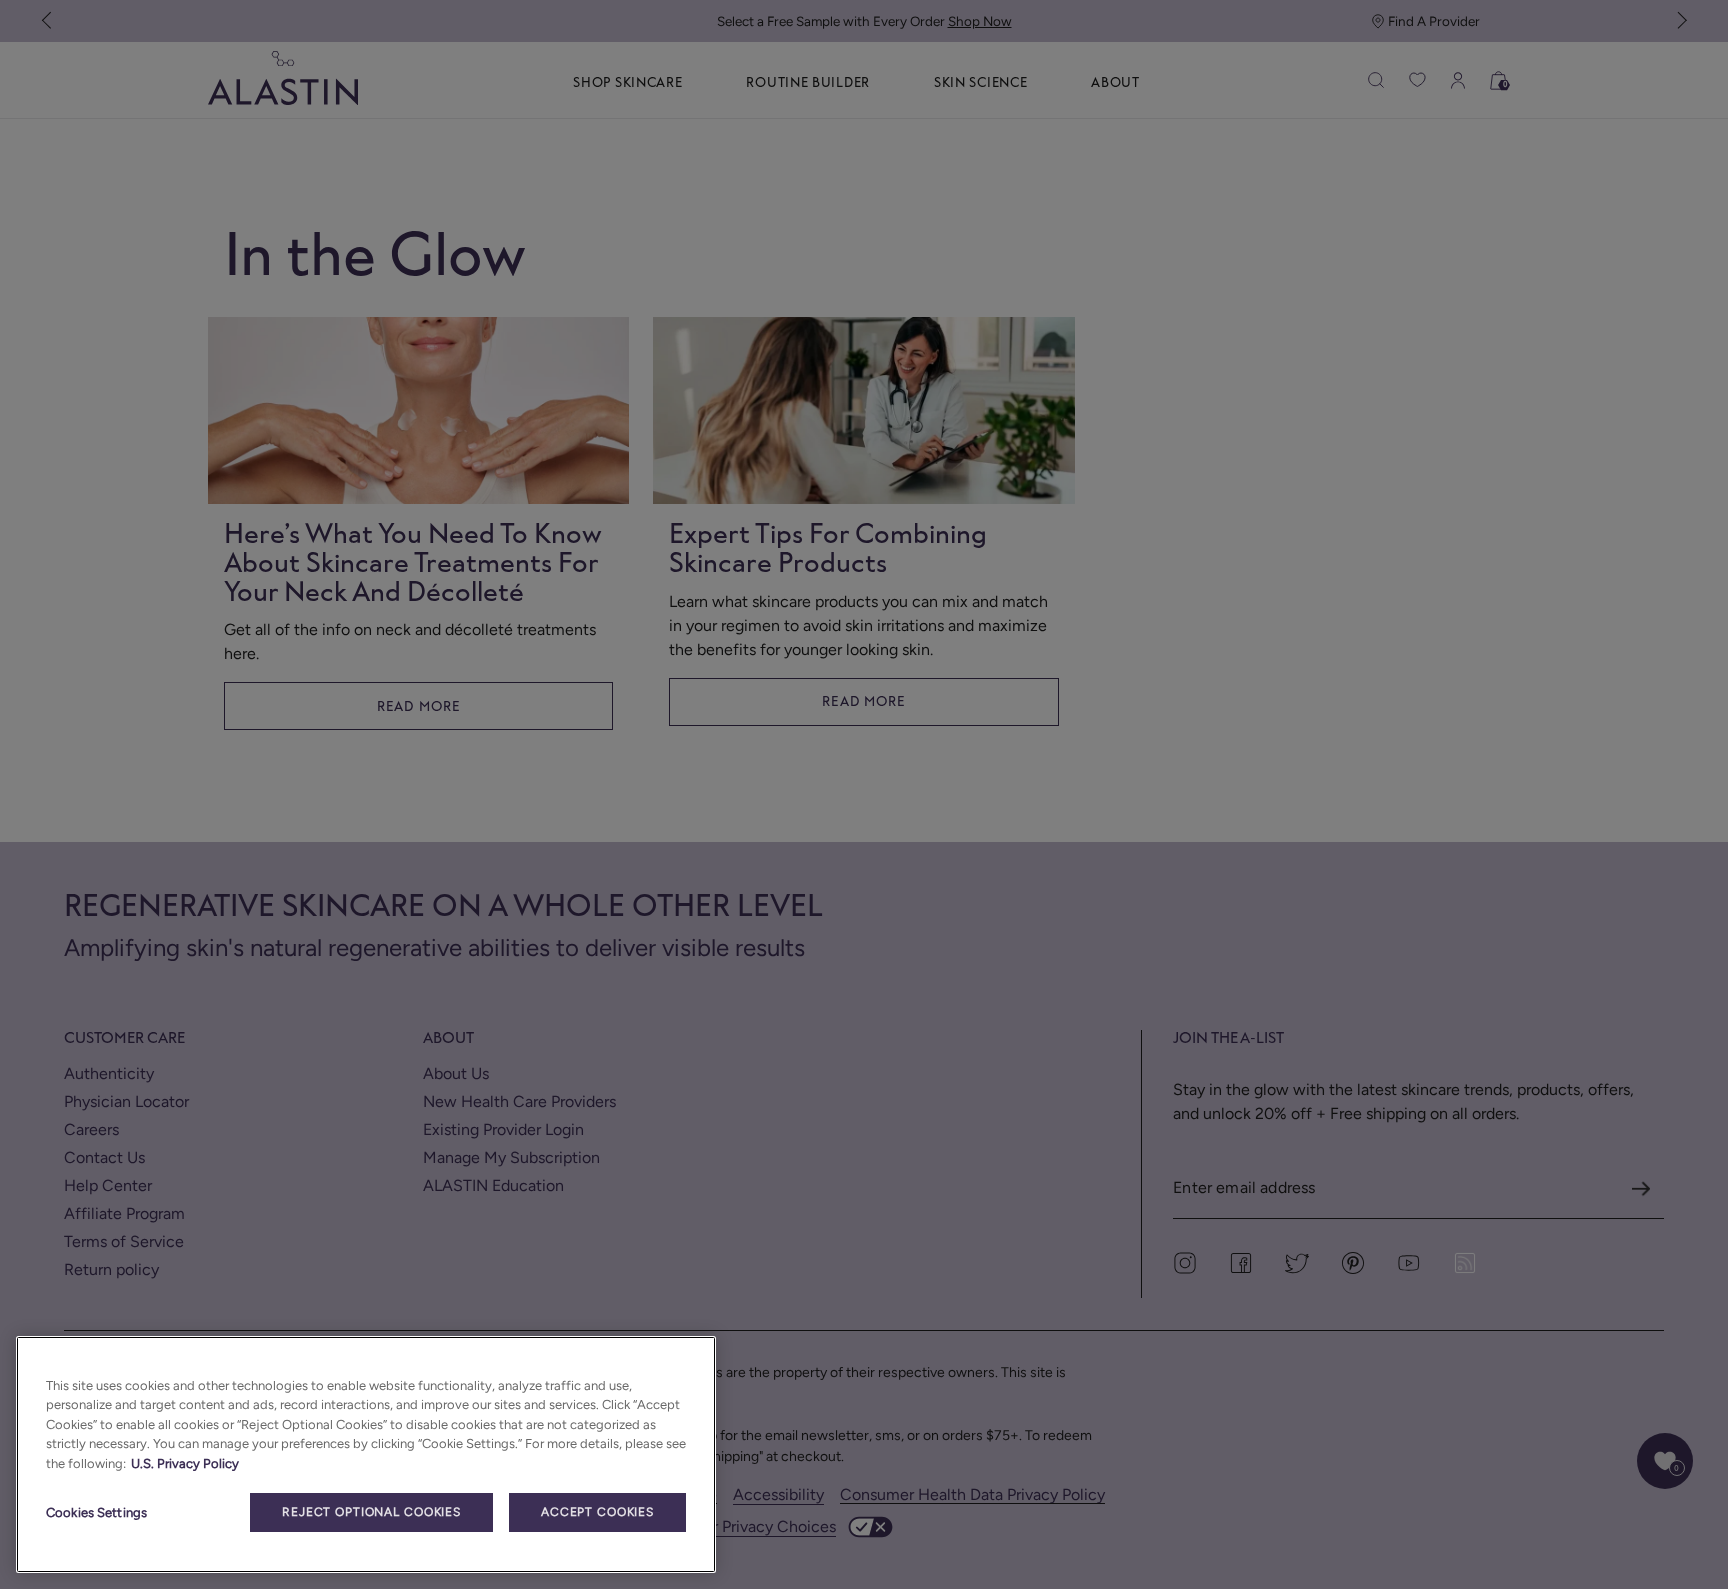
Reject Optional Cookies (371, 1512)
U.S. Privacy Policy (185, 1463)
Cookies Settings (96, 1512)
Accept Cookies (597, 1512)
